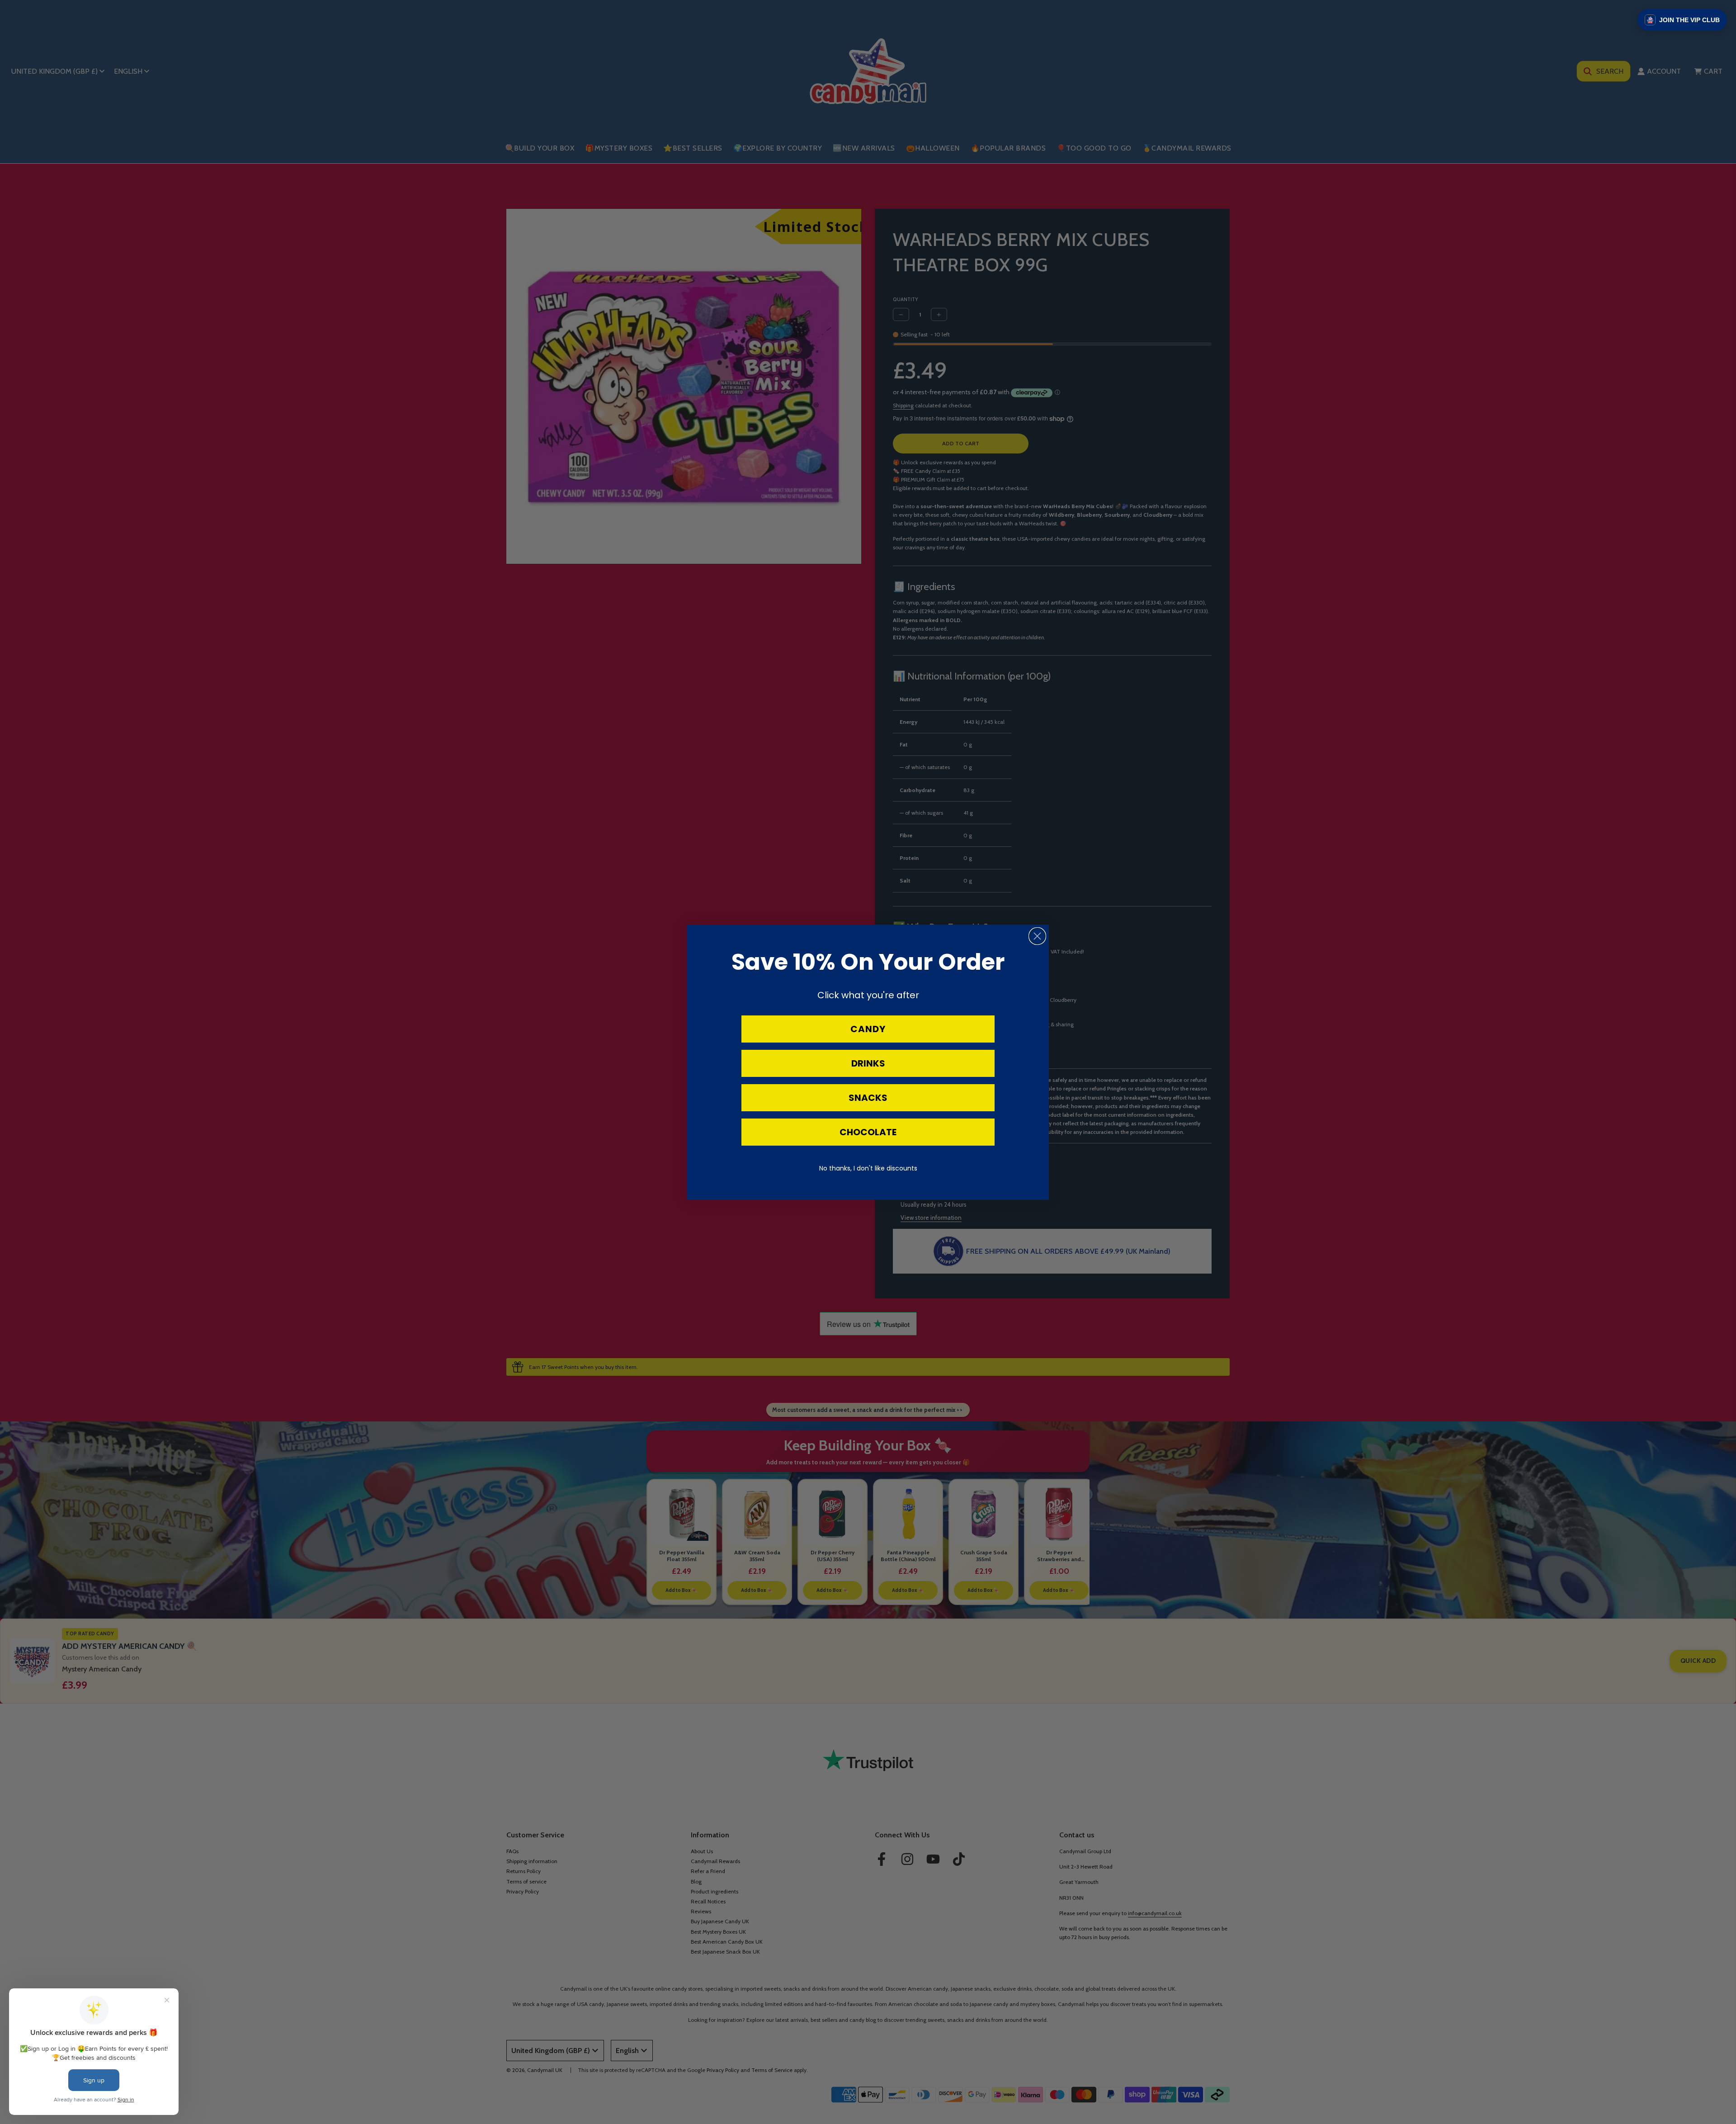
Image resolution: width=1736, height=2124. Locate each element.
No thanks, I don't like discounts (868, 1168)
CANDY (868, 1029)
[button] (1682, 20)
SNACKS (868, 1098)
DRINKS (868, 1063)
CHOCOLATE (868, 1132)
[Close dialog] (1037, 936)
